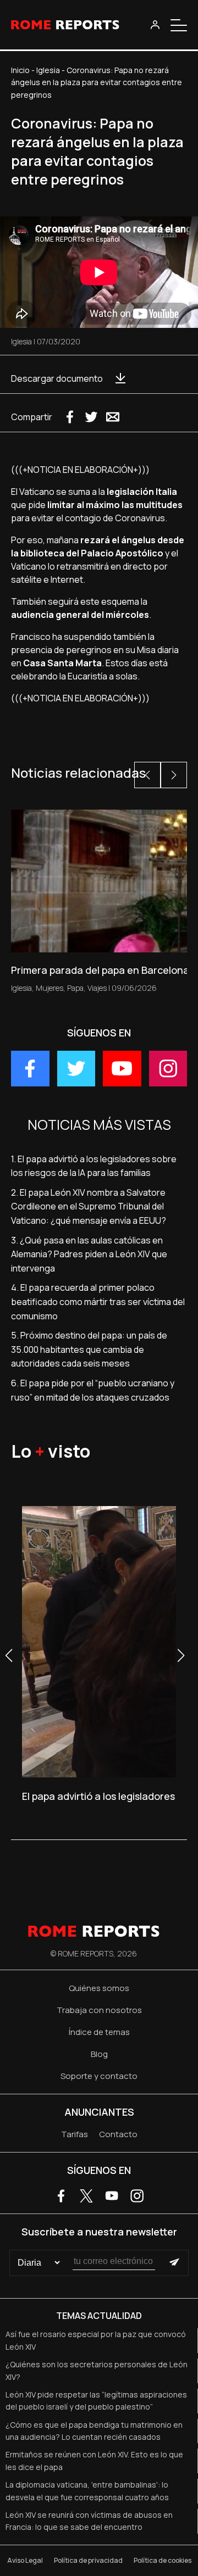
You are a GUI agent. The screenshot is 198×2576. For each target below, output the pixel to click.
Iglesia (48, 70)
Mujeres (50, 988)
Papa (75, 988)
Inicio (20, 70)
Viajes (97, 988)
